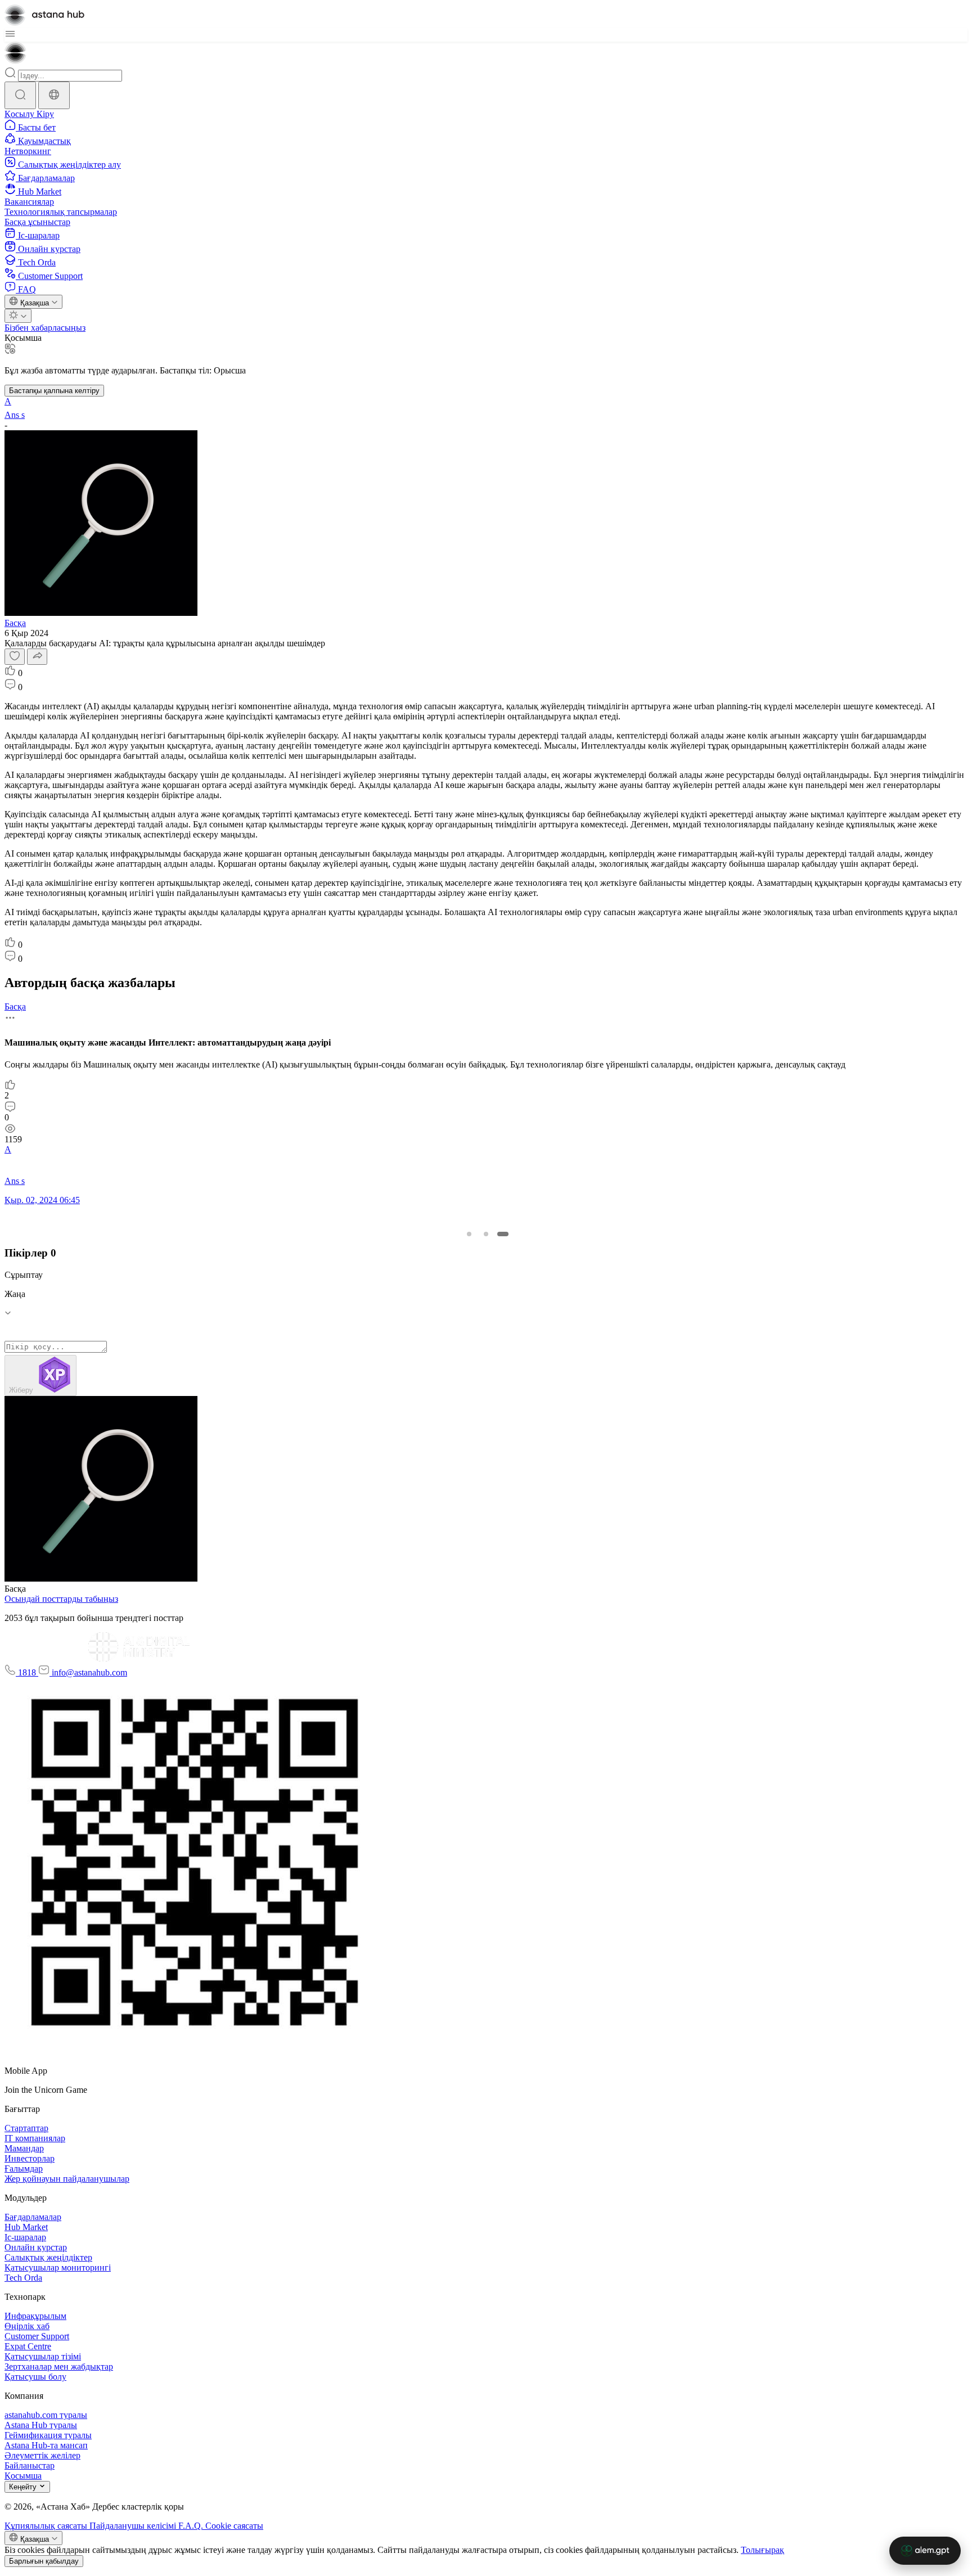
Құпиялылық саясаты (47, 2526)
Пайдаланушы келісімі (134, 2526)
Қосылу (21, 114)
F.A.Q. (192, 2526)
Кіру (45, 114)
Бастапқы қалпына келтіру (54, 391)
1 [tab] (469, 1234)
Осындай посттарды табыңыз (61, 1599)
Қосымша (23, 338)
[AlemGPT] (925, 2551)
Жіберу (22, 1390)
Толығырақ (762, 2550)
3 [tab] (503, 1234)
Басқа (15, 623)
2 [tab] (486, 1234)
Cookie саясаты (234, 2526)
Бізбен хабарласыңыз (45, 328)
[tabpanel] (484, 1108)
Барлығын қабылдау (44, 2561)
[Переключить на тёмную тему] (18, 316)
